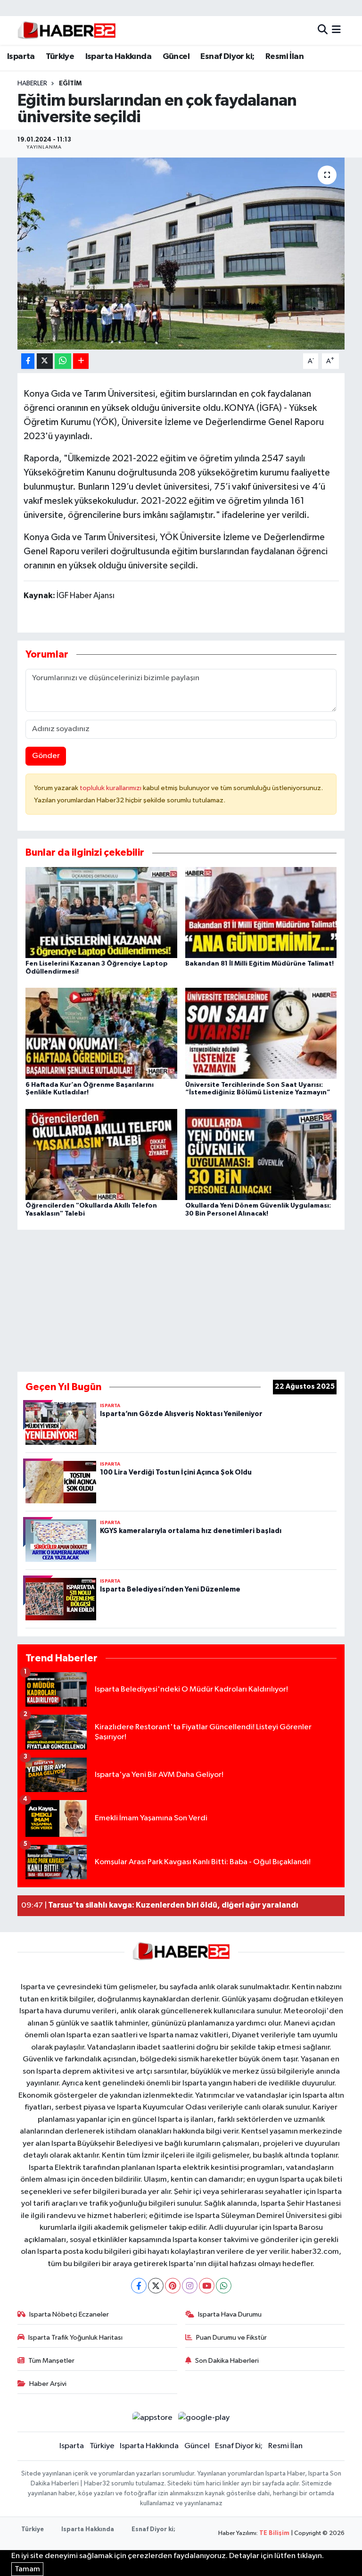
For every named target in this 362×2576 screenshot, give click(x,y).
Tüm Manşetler (51, 2361)
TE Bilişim (274, 2533)
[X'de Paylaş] (45, 361)
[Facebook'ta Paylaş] (28, 361)
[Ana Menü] (336, 30)
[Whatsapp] (224, 2286)
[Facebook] (139, 2286)
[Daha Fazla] (81, 361)
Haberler (32, 83)
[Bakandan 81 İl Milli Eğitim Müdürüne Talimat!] (261, 912)
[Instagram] (190, 2286)
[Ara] (323, 30)
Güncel (176, 57)
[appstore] (152, 2418)
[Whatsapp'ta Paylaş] (63, 361)
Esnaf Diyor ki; (227, 57)
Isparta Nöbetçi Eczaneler (69, 2314)
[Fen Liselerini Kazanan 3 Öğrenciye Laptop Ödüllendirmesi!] (101, 912)
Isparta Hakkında (118, 57)
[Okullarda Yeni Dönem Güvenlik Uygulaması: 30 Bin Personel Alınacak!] (261, 1154)
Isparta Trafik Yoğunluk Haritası (75, 2338)
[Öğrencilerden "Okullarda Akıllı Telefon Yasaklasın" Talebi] (101, 1154)
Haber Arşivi (48, 2384)
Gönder (46, 756)
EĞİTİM (70, 83)
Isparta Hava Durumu (230, 2314)
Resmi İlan (284, 57)
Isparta (21, 57)
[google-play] (204, 2418)
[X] (156, 2286)
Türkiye (60, 57)
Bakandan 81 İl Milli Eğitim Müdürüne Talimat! (259, 964)
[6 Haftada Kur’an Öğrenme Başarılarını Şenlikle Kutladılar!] (101, 1033)
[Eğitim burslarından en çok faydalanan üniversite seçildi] (181, 254)
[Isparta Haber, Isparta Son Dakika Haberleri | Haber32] (67, 30)
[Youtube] (207, 2286)
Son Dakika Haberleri (227, 2361)
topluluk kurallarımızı (111, 788)
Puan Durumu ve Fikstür (231, 2338)
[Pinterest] (173, 2286)
